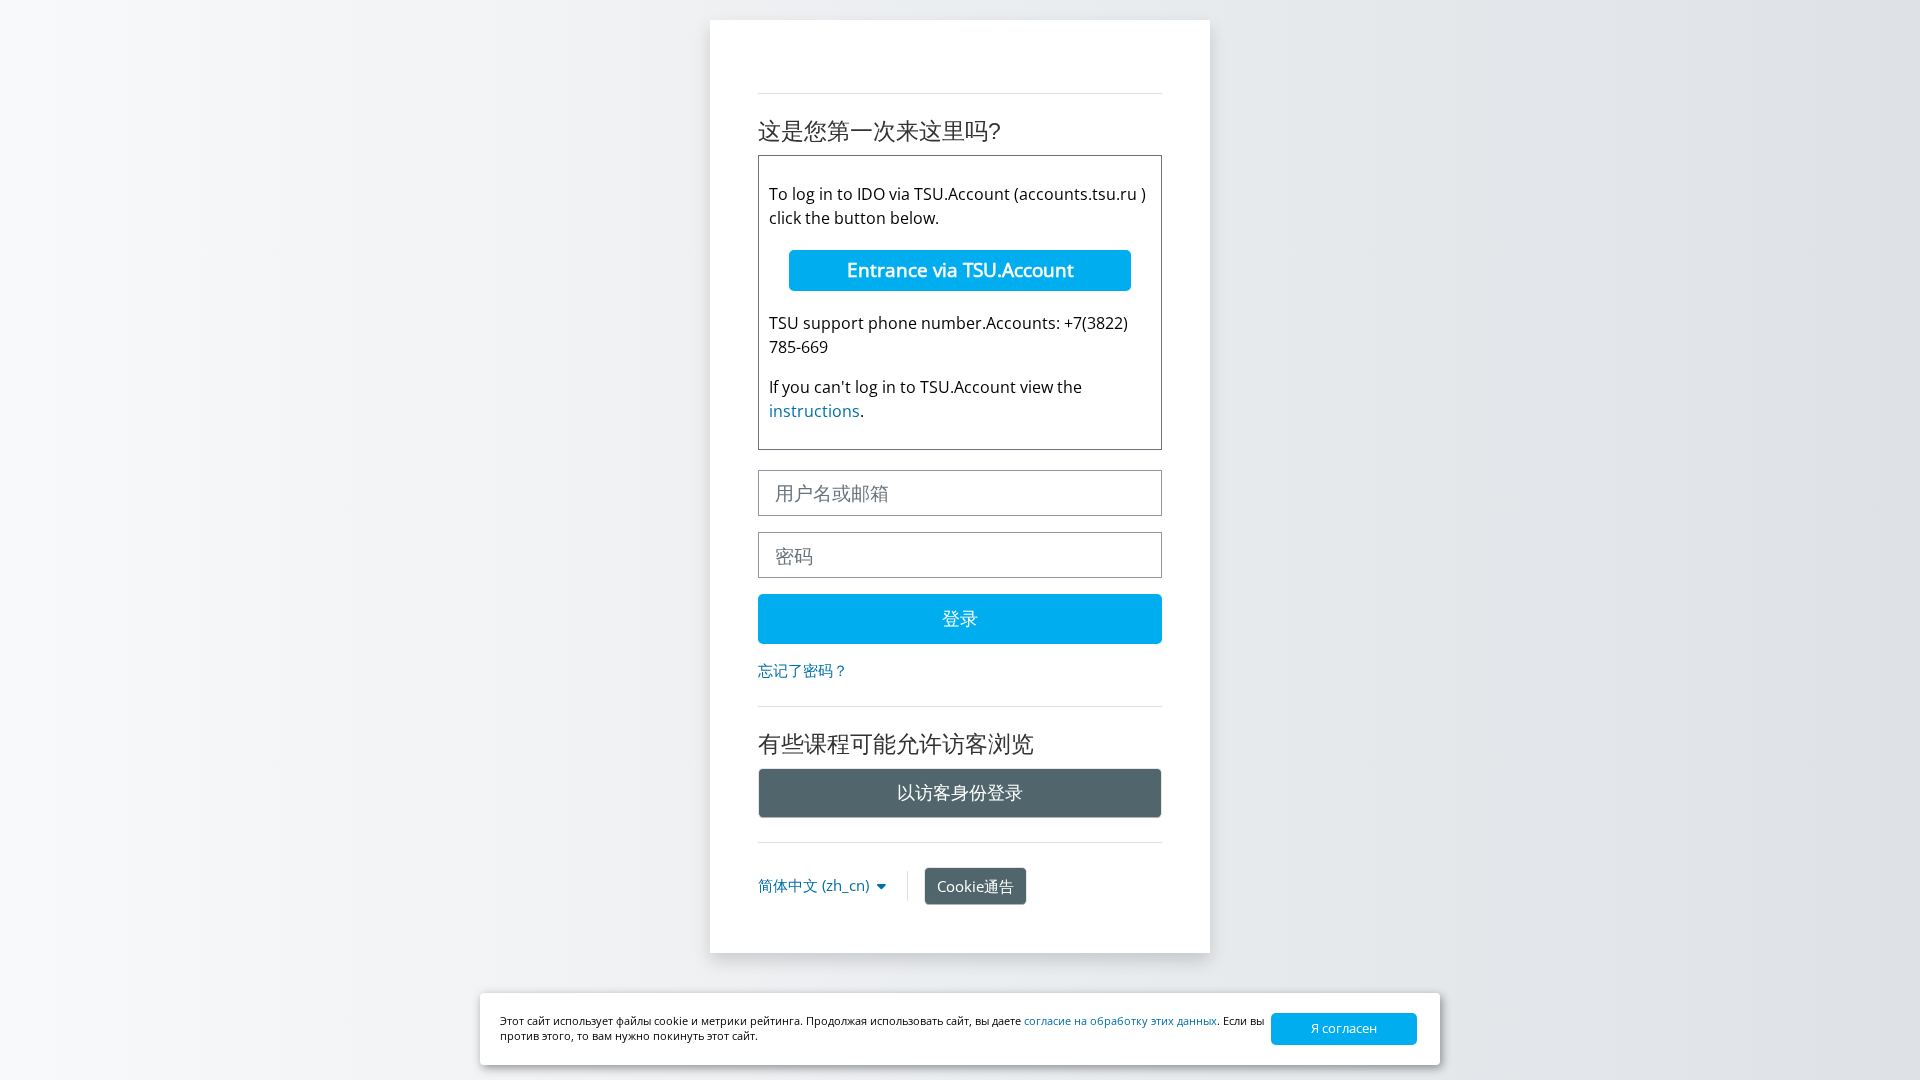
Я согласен (1344, 1028)
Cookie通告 (975, 886)
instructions (814, 411)
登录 (960, 618)
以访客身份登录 (960, 792)
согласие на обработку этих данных (1120, 1020)
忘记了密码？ (803, 670)
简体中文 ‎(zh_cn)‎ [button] (815, 885)
